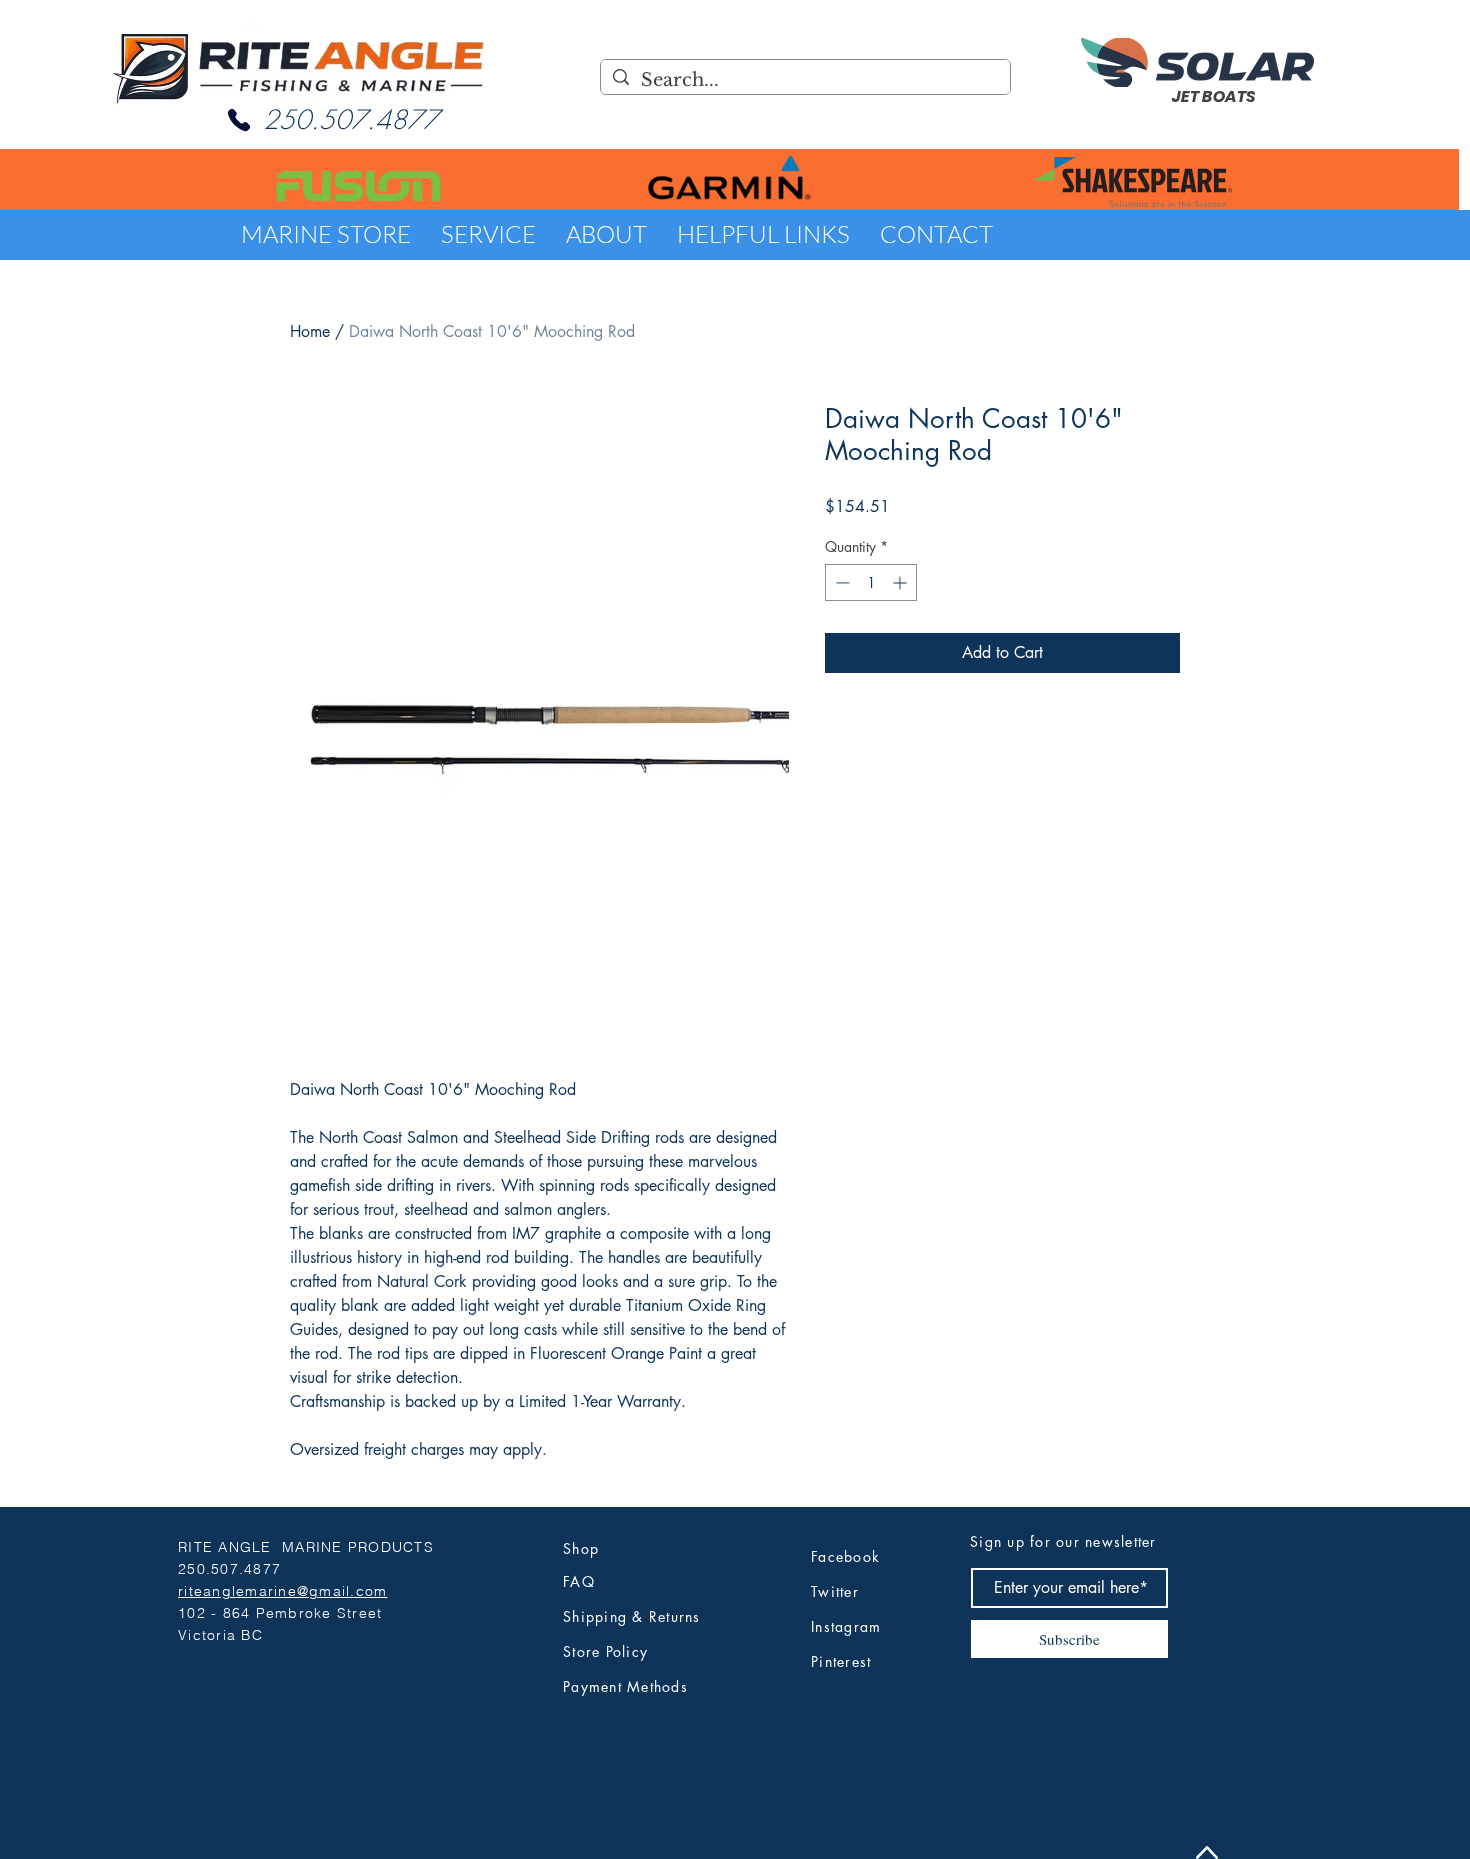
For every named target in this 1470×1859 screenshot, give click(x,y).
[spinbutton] (871, 582)
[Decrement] (840, 582)
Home (310, 331)
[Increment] (901, 582)
